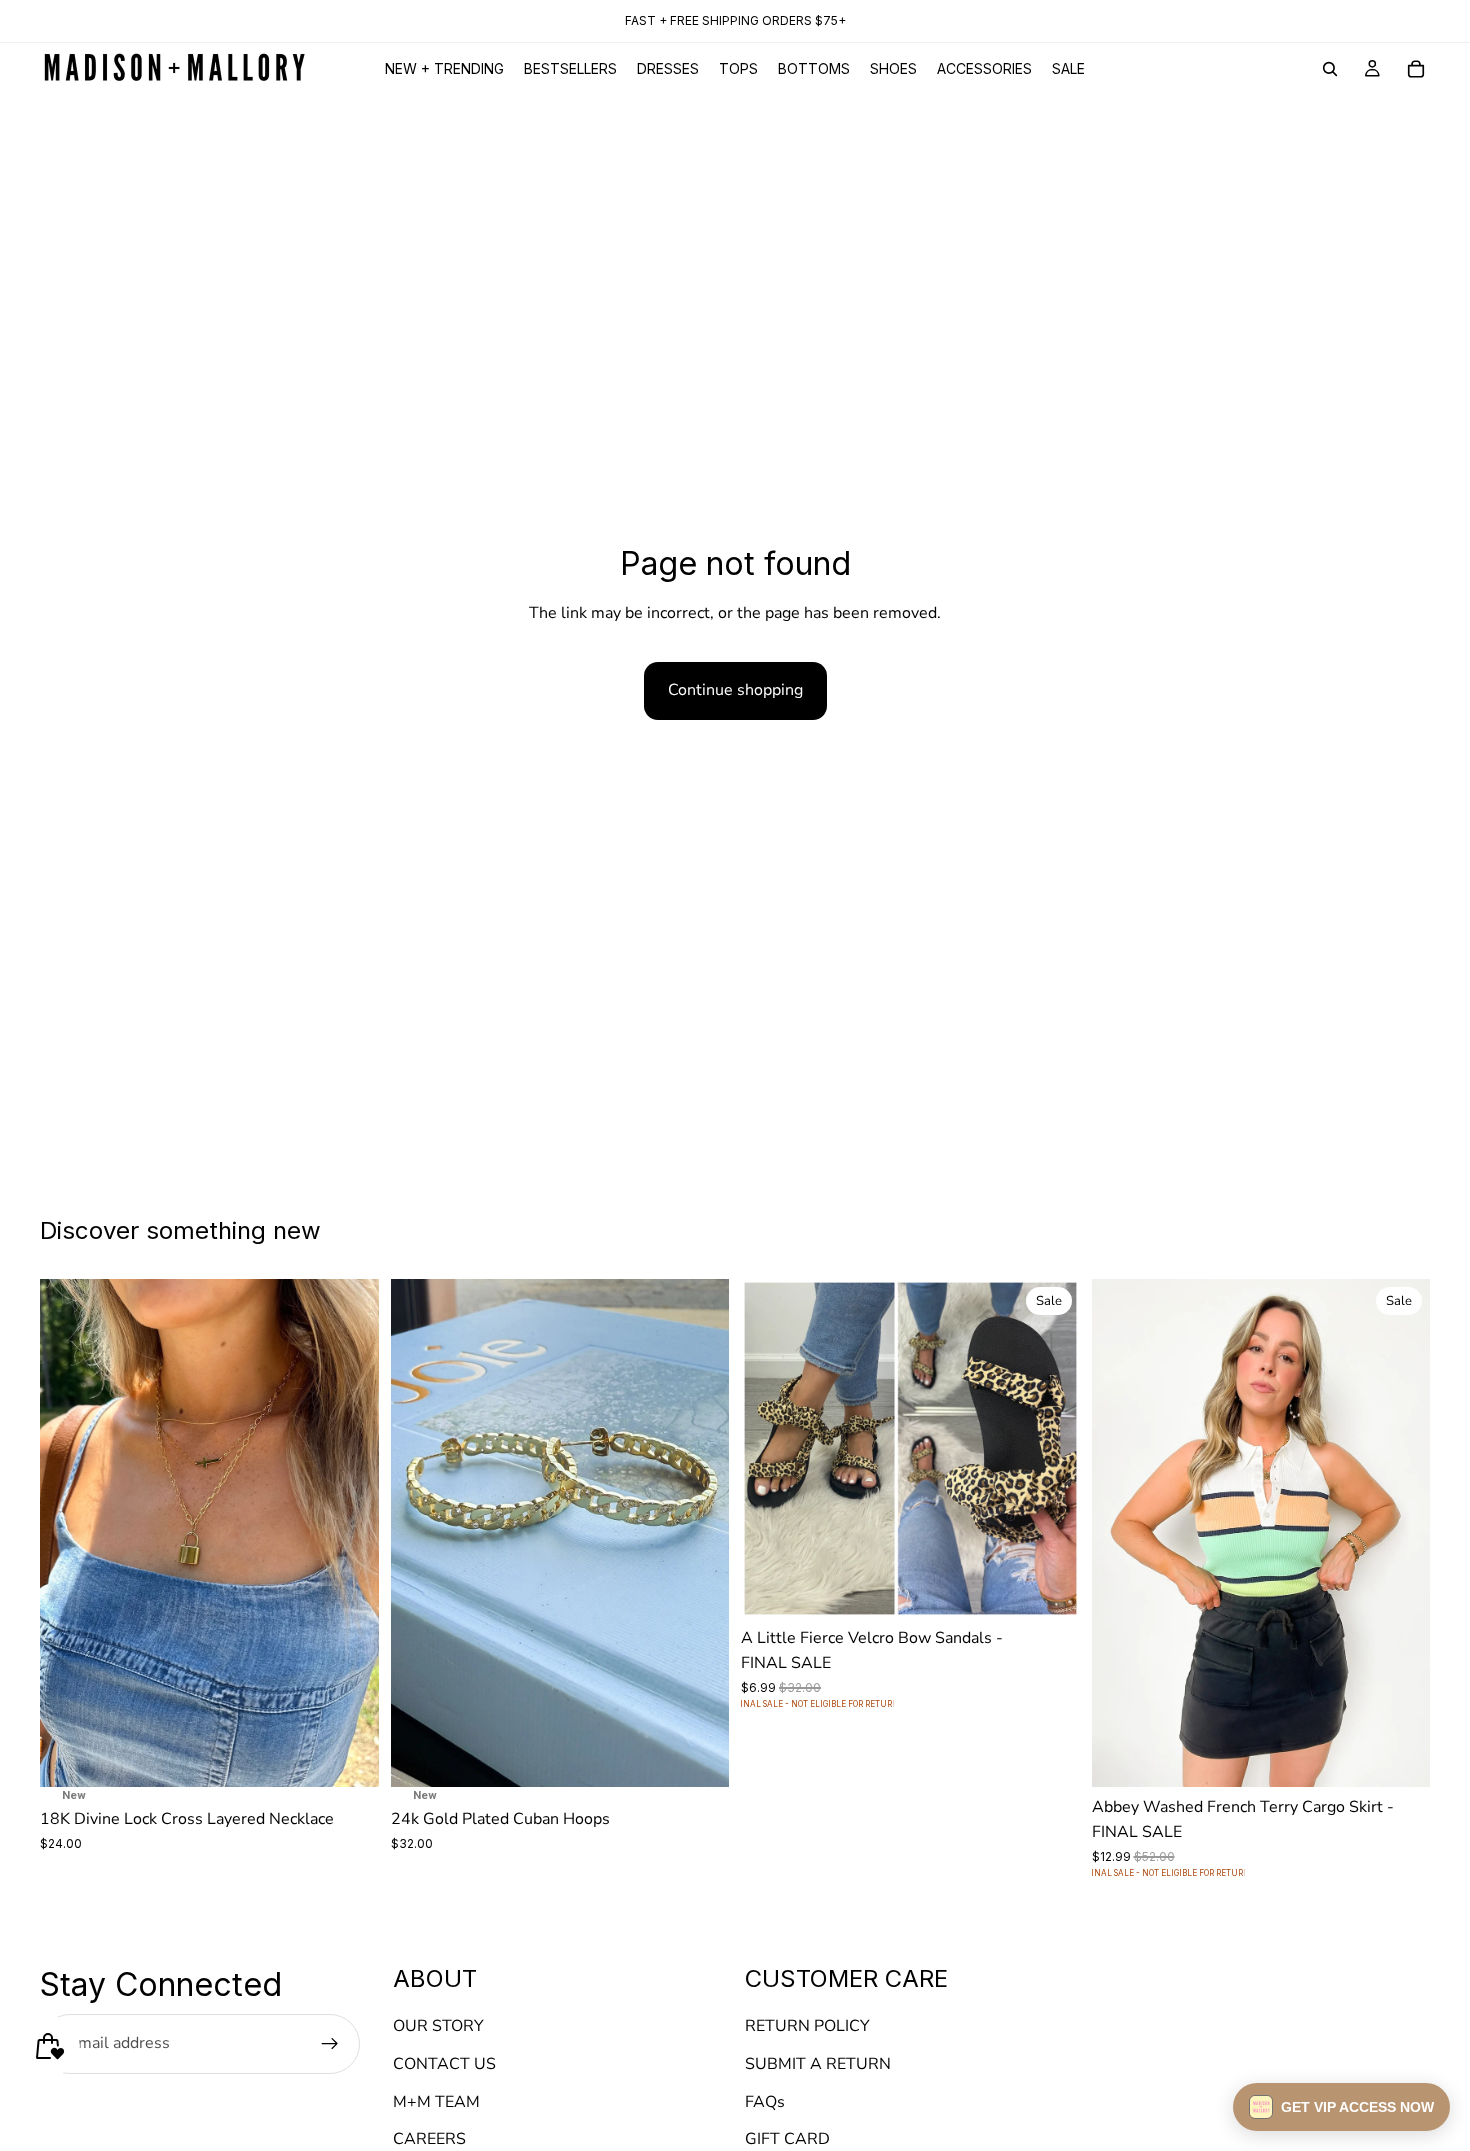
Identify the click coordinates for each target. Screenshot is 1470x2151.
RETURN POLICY (807, 2027)
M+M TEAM (436, 2102)
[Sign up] (330, 2044)
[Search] (1330, 69)
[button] (1341, 2107)
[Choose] (1049, 1587)
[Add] (348, 1756)
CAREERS (429, 2140)
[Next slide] (349, 1533)
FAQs (765, 2102)
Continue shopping (735, 690)
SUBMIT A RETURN (818, 2064)
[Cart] (1416, 69)
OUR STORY (438, 2027)
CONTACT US (444, 2064)
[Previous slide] (70, 1533)
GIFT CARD (787, 2140)
